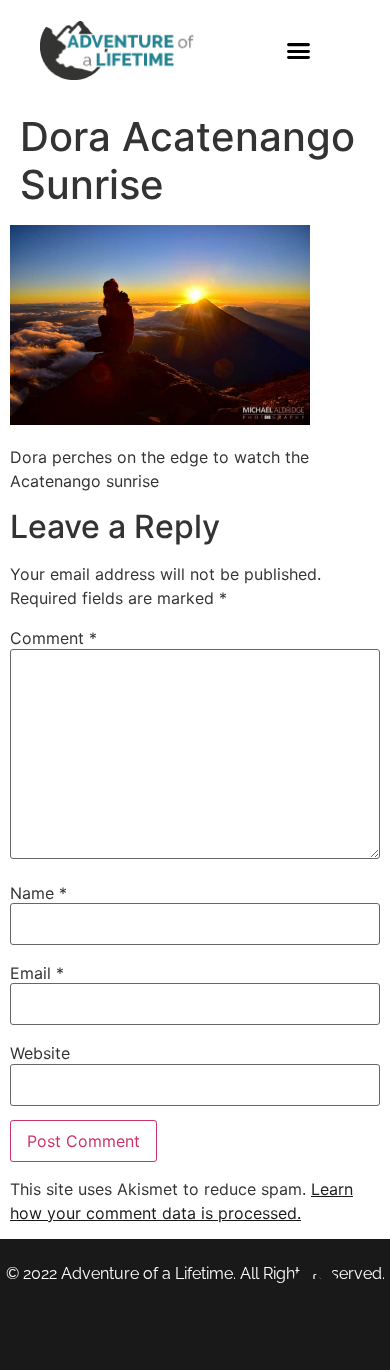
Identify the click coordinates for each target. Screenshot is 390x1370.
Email (37, 973)
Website (40, 1053)
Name (38, 893)
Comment (53, 638)
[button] (299, 50)
